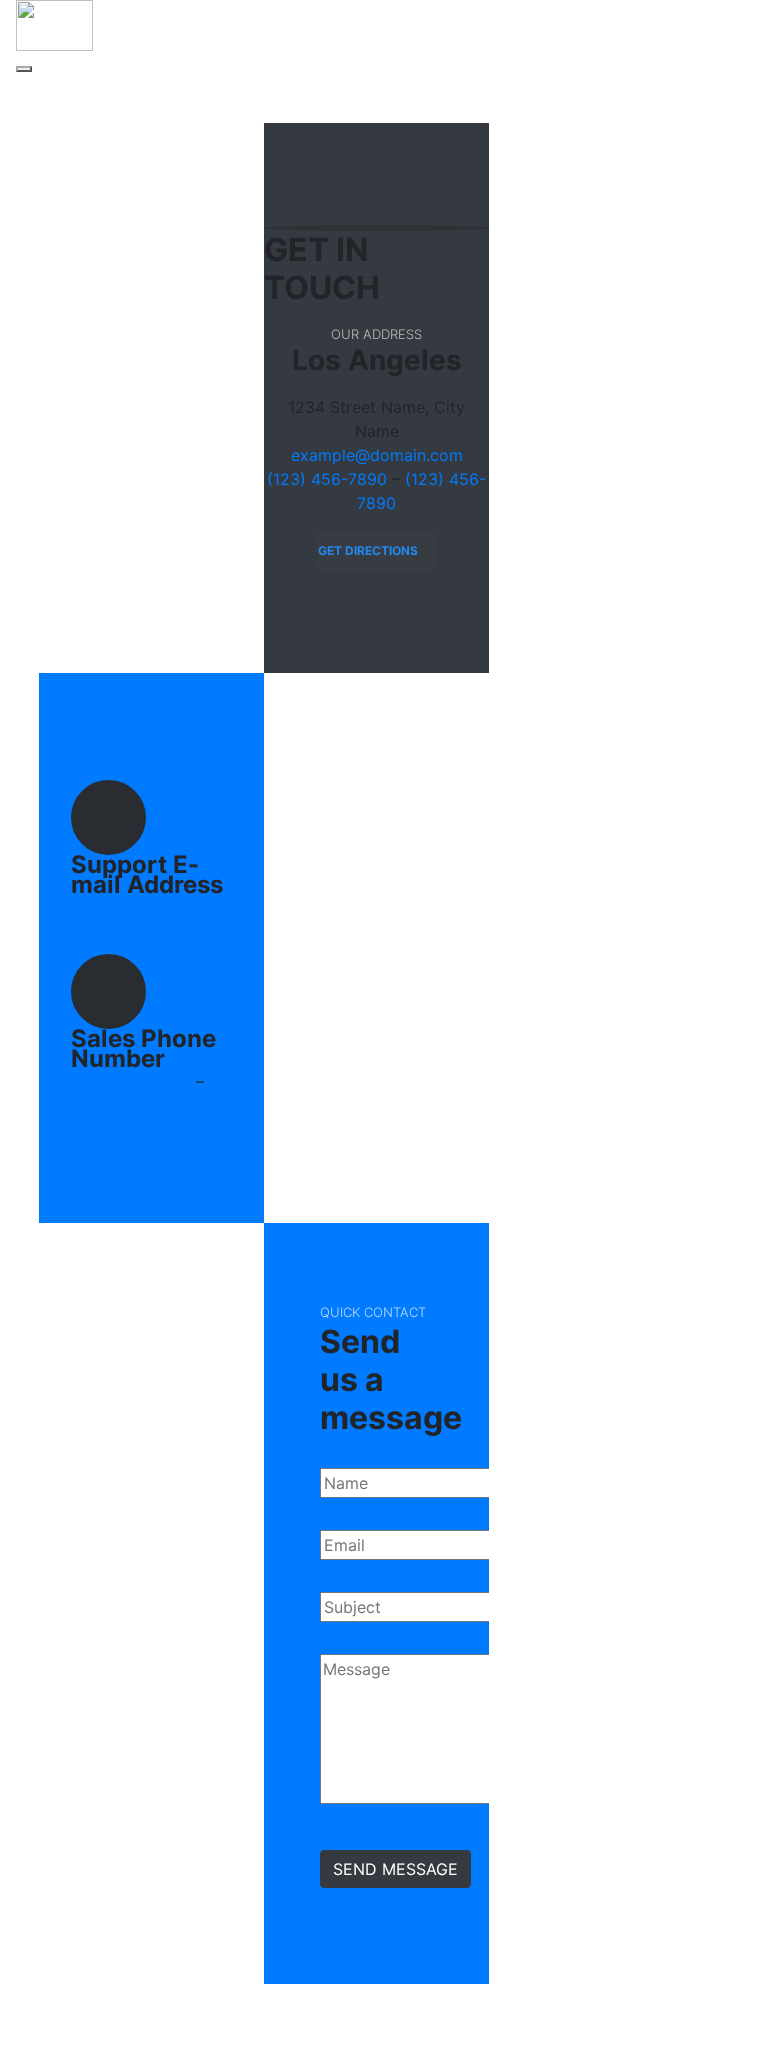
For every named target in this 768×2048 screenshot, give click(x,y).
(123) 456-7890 (327, 479)
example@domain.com (377, 455)
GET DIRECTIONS (368, 550)
